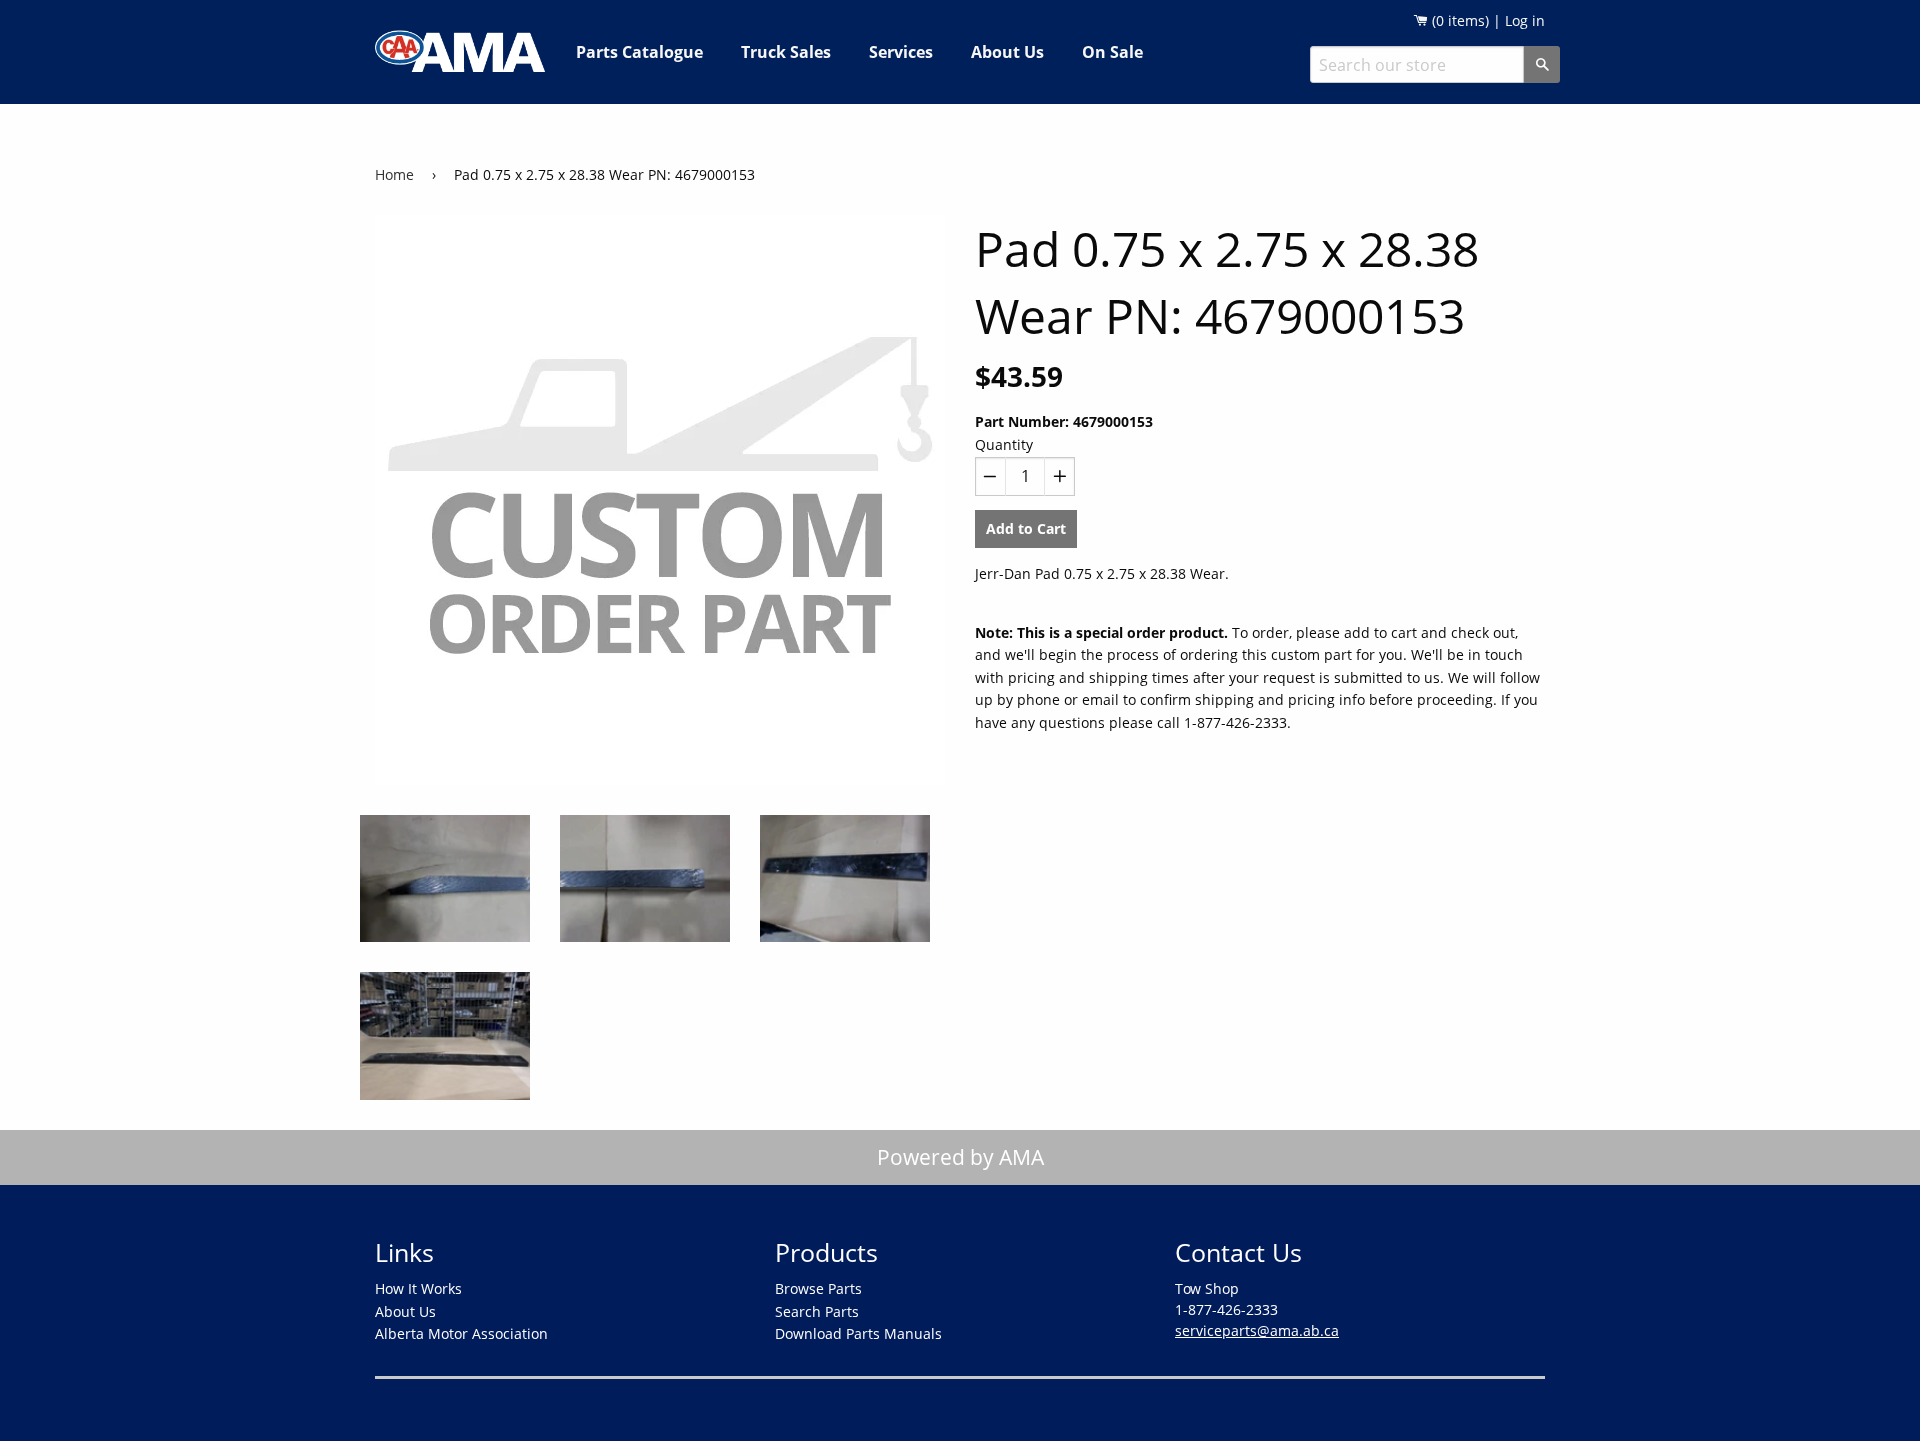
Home (394, 174)
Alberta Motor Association (461, 1333)
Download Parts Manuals (858, 1333)
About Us (1007, 52)
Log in (1525, 20)
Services (901, 52)
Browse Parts (818, 1288)
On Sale (1112, 52)
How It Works (418, 1288)
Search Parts (817, 1311)
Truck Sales (786, 52)
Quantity (1004, 444)
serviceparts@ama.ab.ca (1257, 1330)
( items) (1458, 20)
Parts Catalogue (639, 52)
